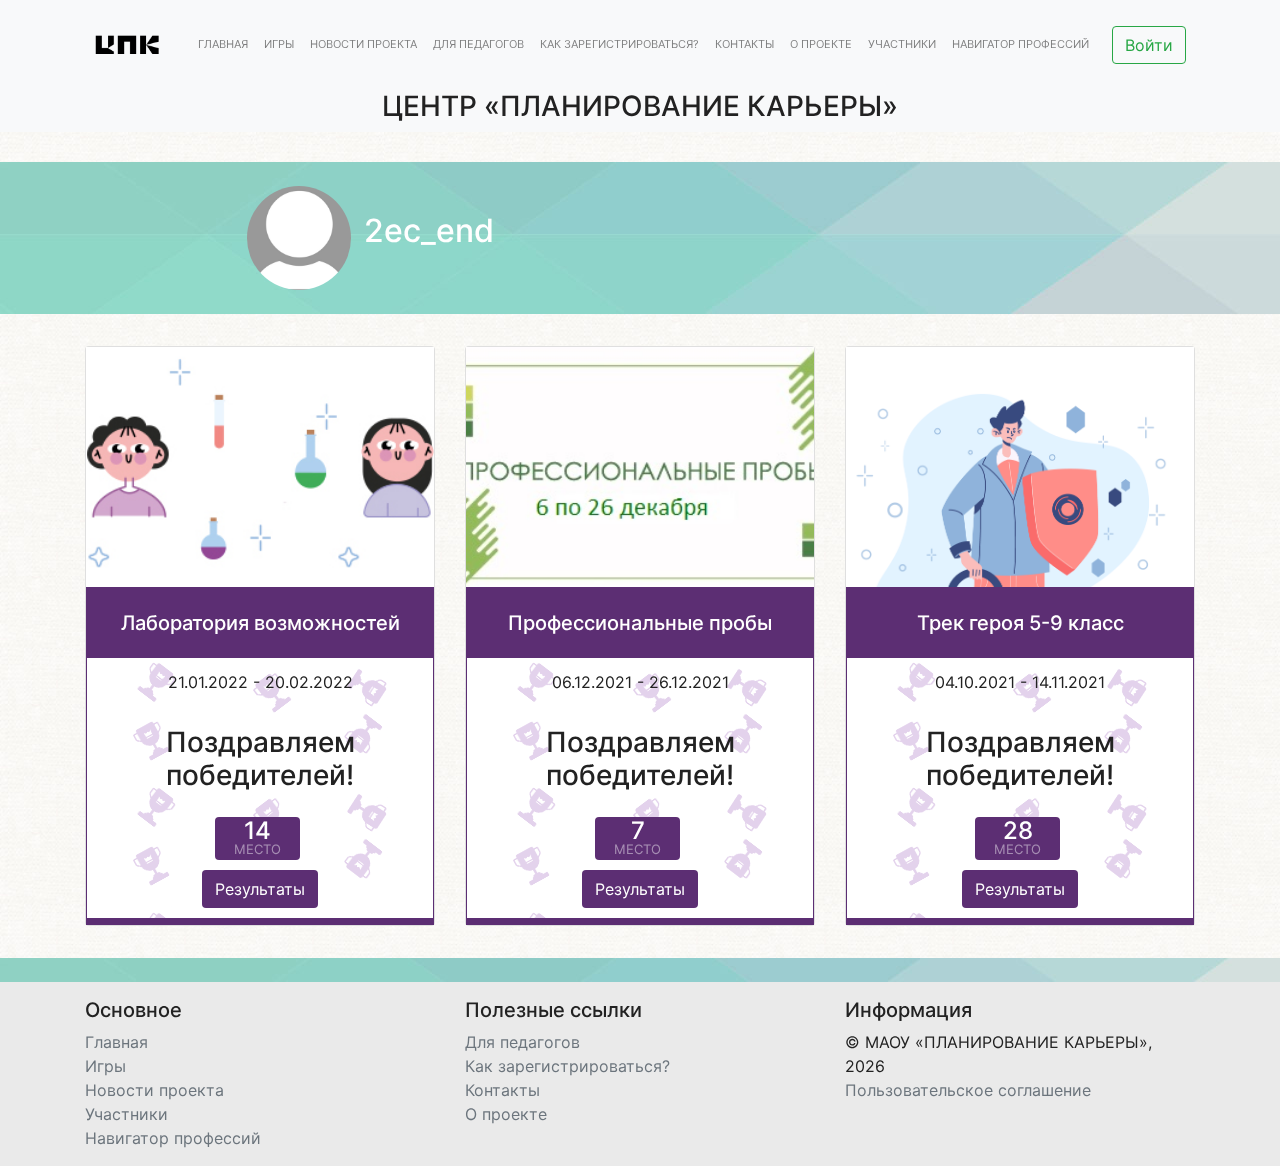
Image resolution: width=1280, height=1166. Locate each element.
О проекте (821, 45)
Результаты (260, 889)
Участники (902, 45)
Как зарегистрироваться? (619, 45)
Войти (1149, 45)
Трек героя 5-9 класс (1020, 623)
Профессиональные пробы (640, 623)
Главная (223, 45)
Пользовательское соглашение (968, 1090)
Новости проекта (363, 45)
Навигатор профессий (1020, 45)
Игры (279, 45)
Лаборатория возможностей (260, 623)
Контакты (744, 45)
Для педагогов (478, 45)
